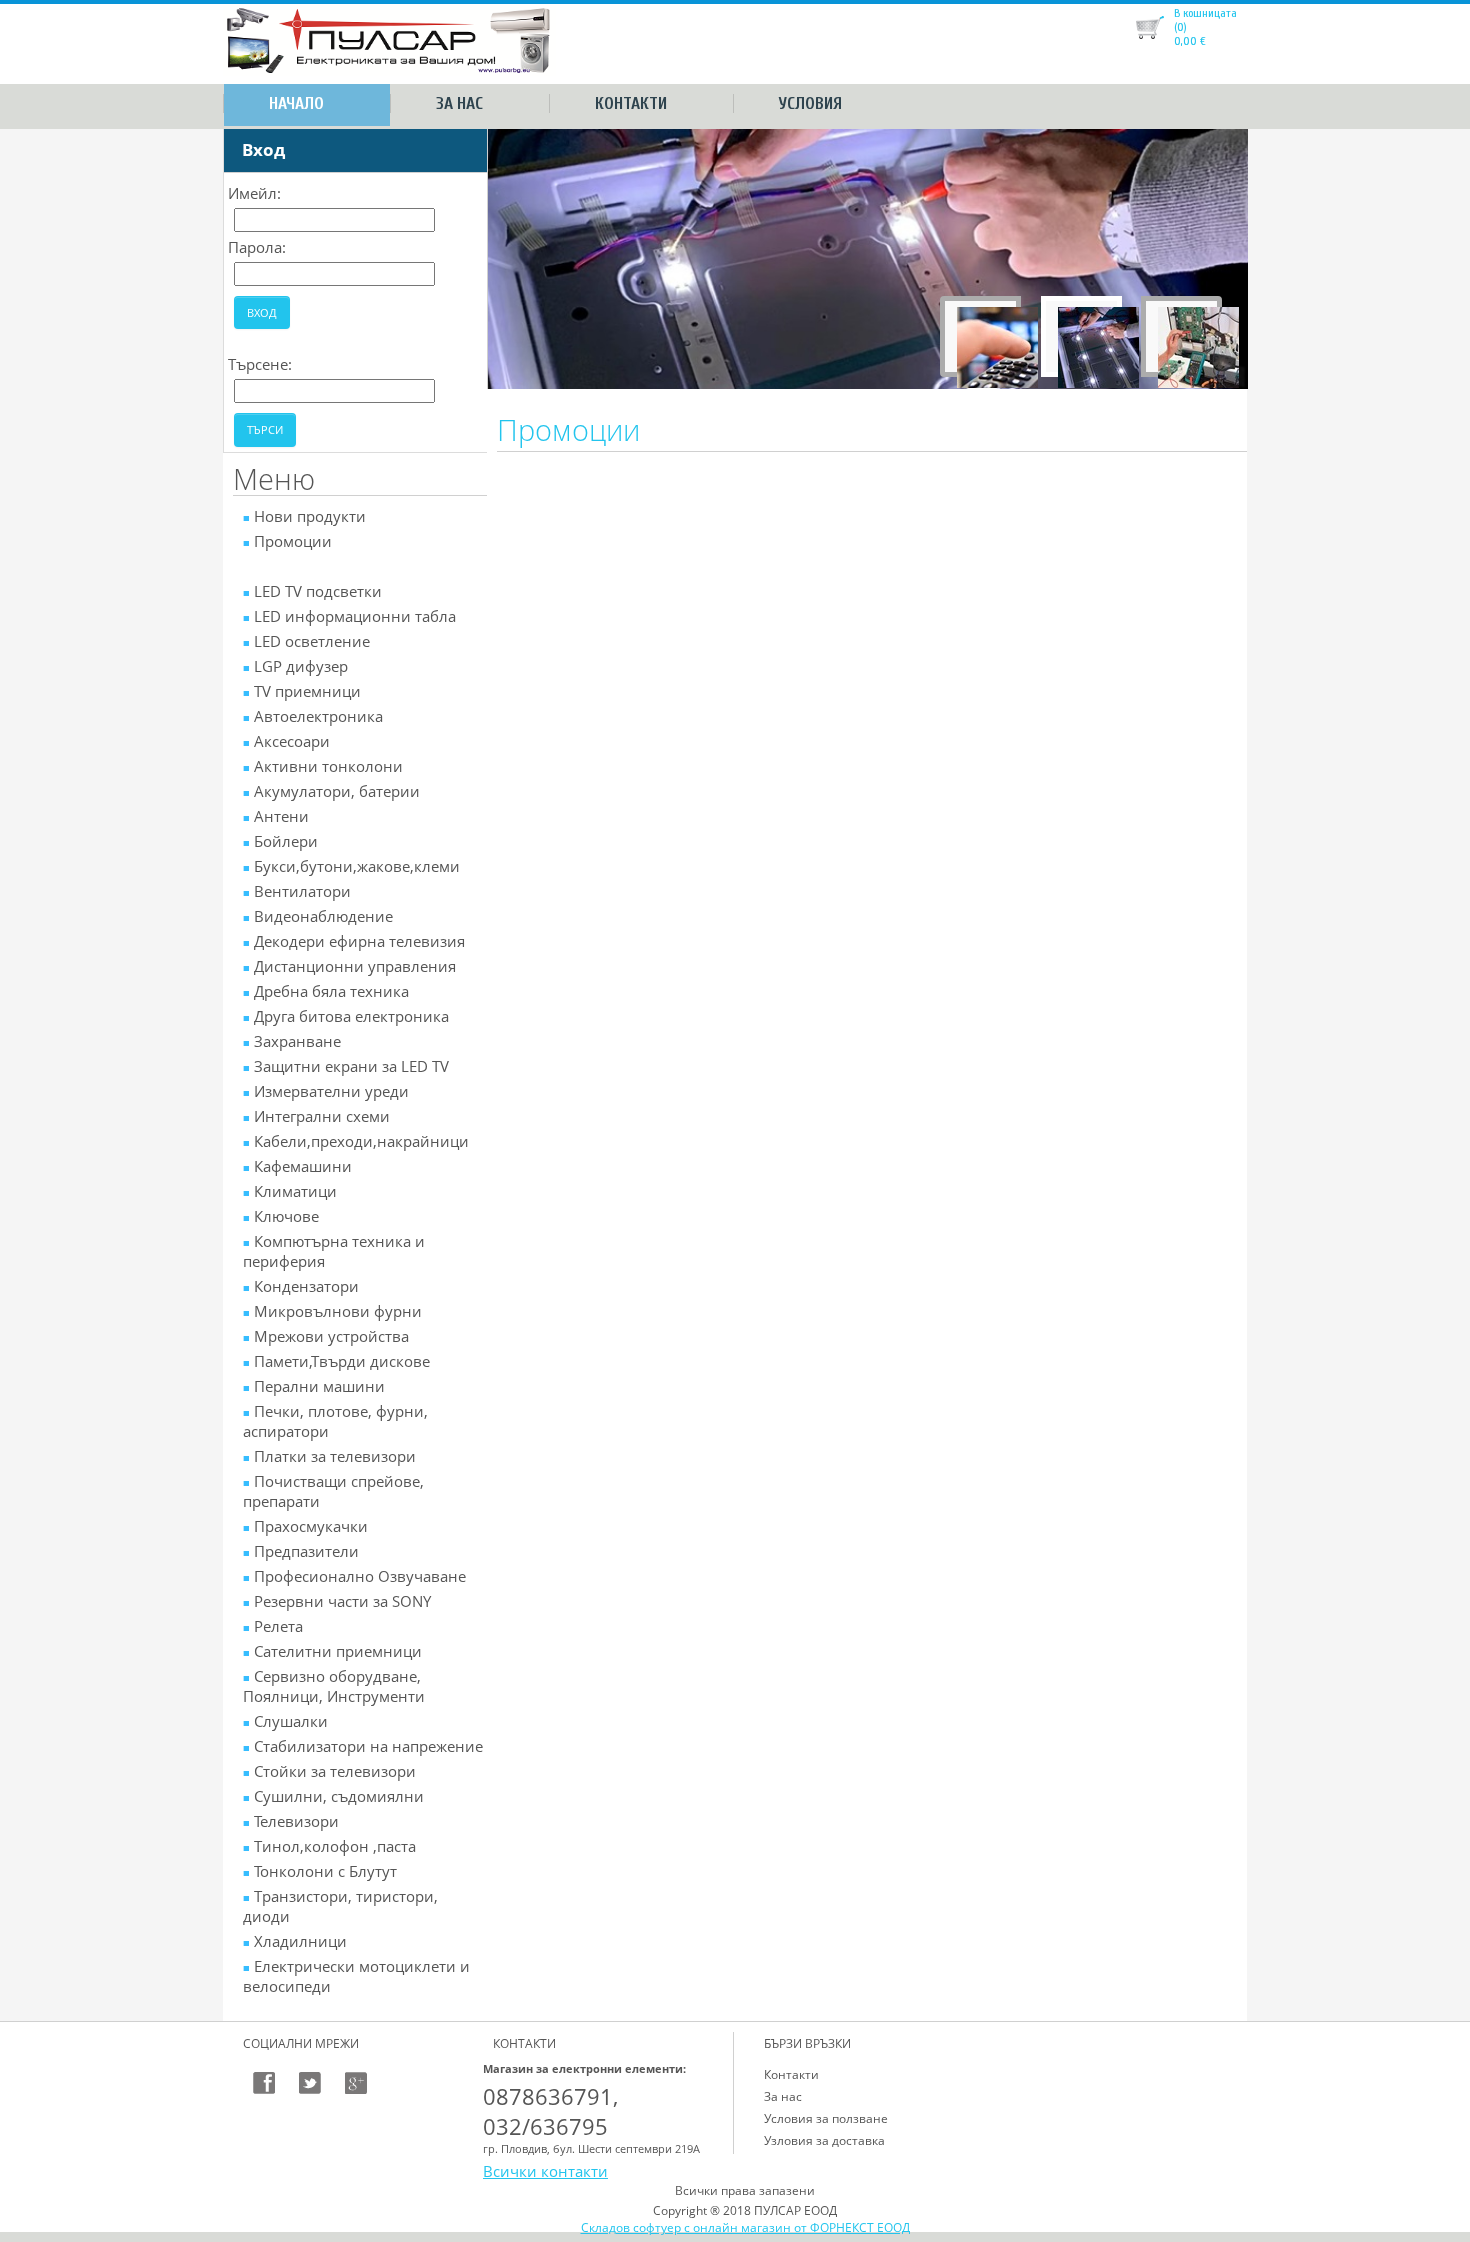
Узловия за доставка (824, 2140)
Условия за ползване (826, 2118)
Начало (296, 103)
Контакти (631, 103)
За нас (459, 103)
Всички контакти (545, 2171)
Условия (810, 103)
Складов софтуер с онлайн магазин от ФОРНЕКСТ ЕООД (745, 2227)
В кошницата (1205, 13)
